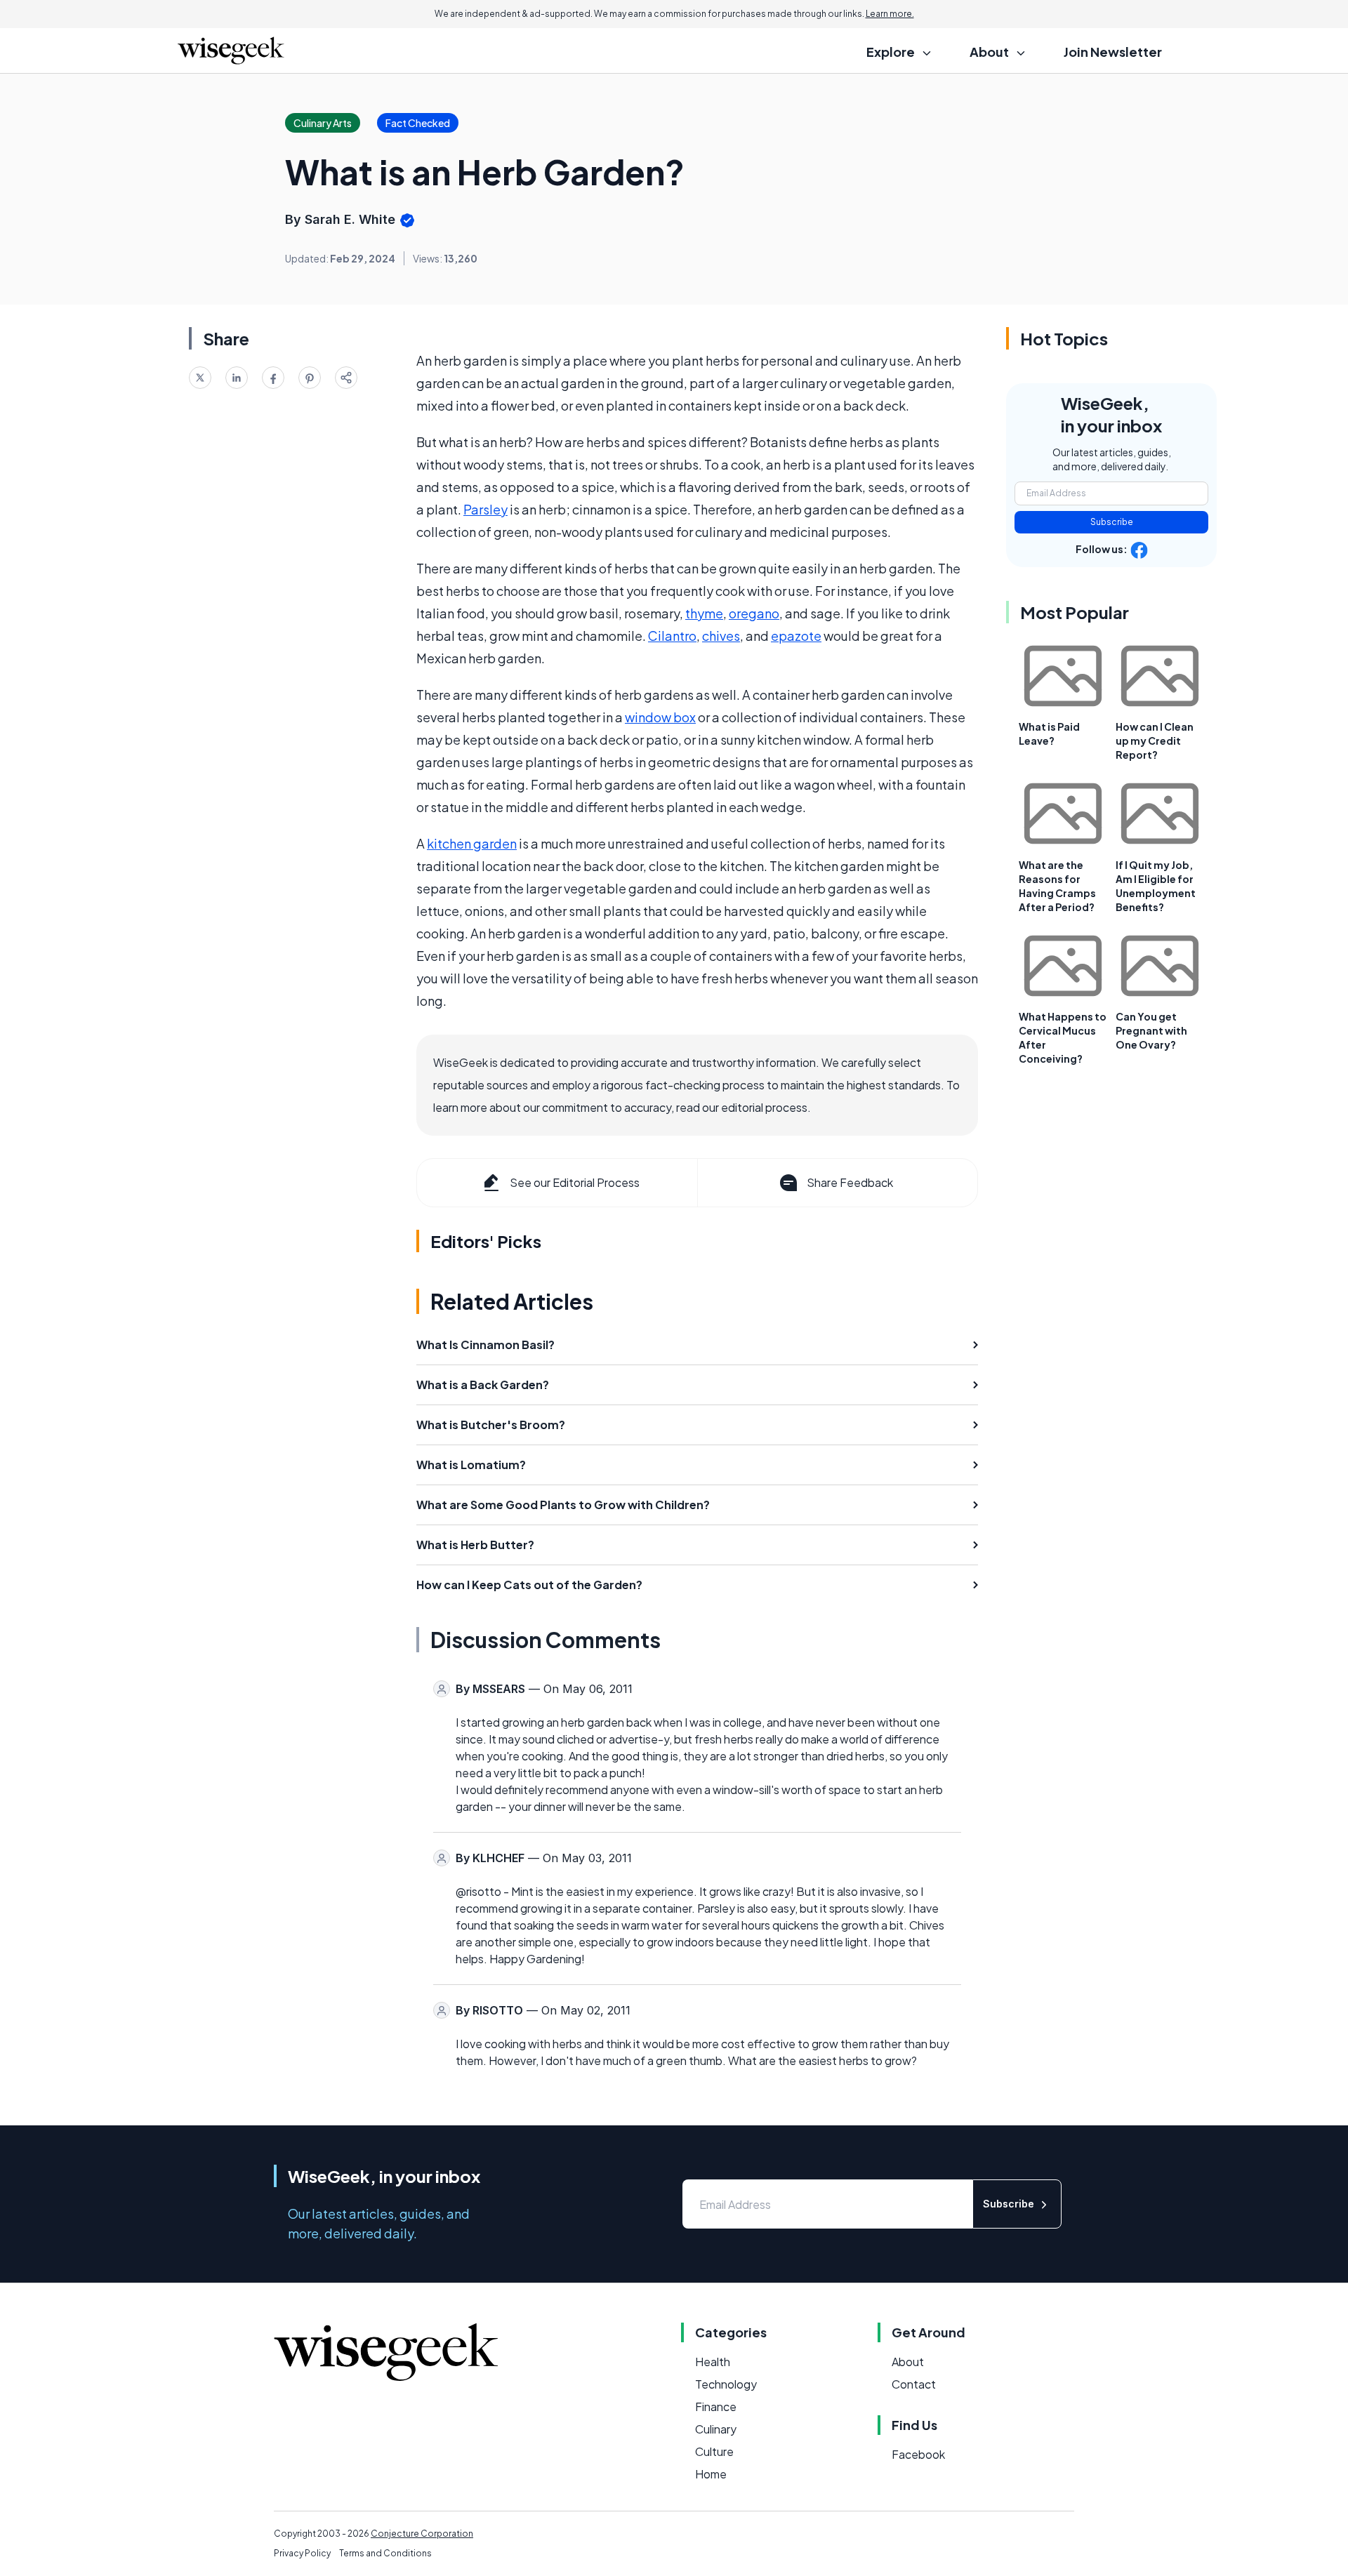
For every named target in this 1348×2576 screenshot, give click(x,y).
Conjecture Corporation (422, 2534)
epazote (796, 636)
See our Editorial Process (575, 1182)
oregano (754, 613)
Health (713, 2362)
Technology (726, 2384)
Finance (716, 2406)
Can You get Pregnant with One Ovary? (1151, 1030)
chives (721, 636)
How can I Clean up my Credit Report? (1155, 741)
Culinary (716, 2429)
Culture (714, 2451)
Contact (914, 2384)
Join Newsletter (1113, 52)
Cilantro (672, 636)
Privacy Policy (302, 2553)
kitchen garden (472, 843)
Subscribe (1112, 522)
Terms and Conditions (385, 2553)
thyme (704, 613)
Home (711, 2474)
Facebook (918, 2454)
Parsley (485, 509)
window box (660, 717)
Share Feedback (850, 1182)
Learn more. (890, 14)
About (908, 2362)
